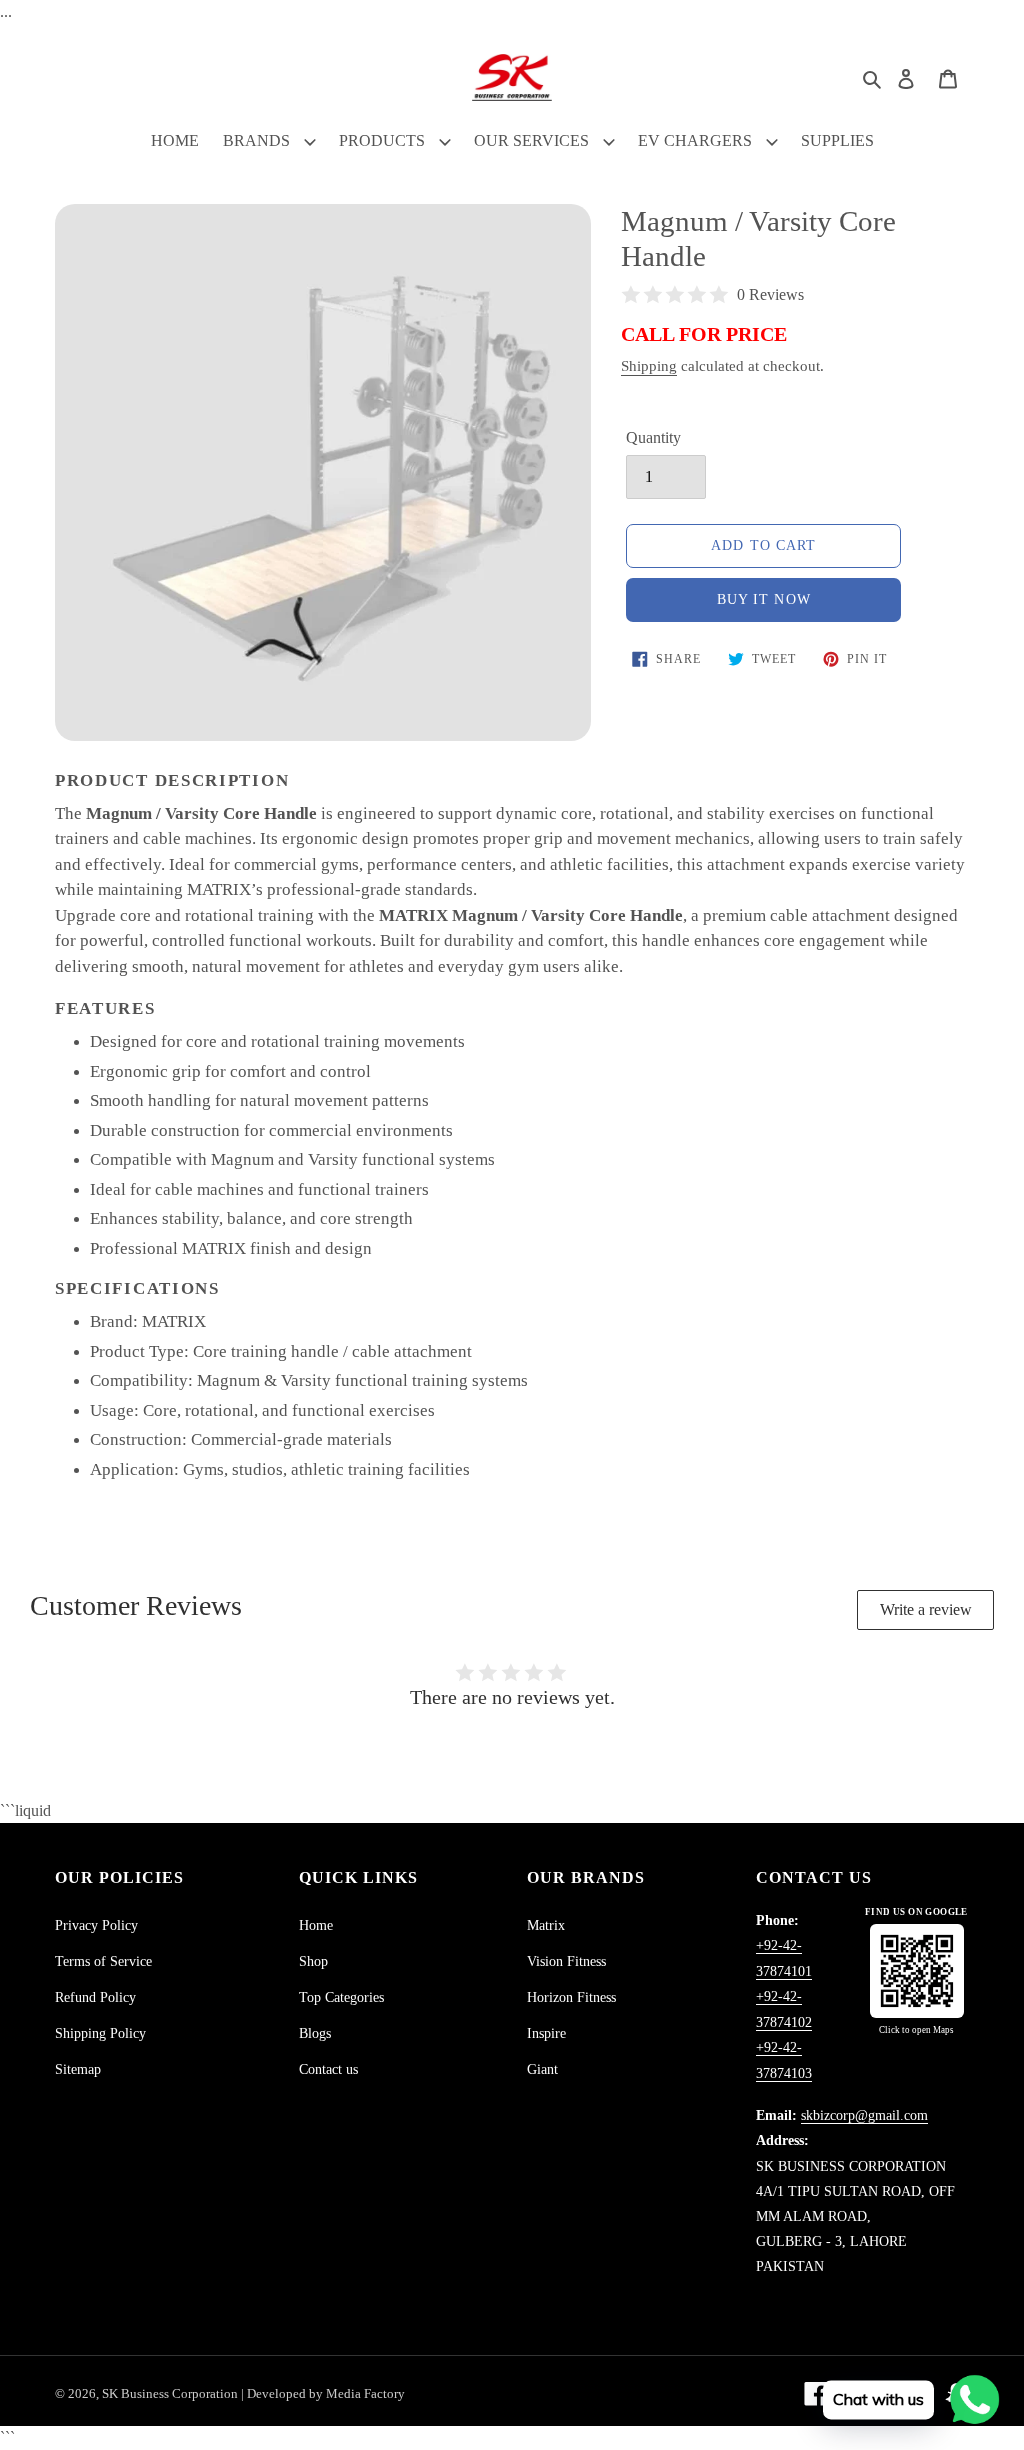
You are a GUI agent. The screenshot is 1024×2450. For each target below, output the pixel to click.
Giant (542, 2069)
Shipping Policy (100, 2033)
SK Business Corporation (171, 2393)
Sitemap (78, 2069)
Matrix (546, 1925)
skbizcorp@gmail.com (864, 2115)
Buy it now (764, 599)
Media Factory (365, 2393)
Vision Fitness (566, 1961)
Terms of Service (103, 1961)
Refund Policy (95, 1997)
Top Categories (341, 1997)
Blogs (315, 2033)
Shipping (649, 366)
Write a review (926, 1609)
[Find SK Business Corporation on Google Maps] (917, 1971)
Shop (313, 1961)
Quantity (653, 437)
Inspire (546, 2033)
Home (316, 1925)
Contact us (328, 2069)
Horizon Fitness (571, 1997)
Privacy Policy (96, 1925)
